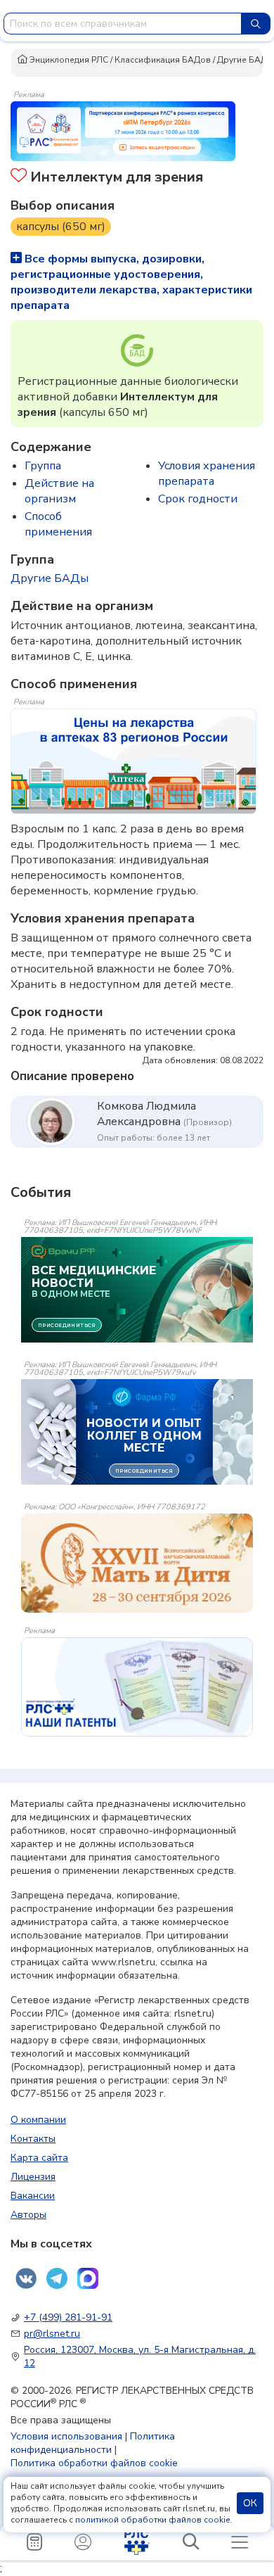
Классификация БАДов (163, 60)
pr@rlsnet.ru (52, 2334)
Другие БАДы (245, 60)
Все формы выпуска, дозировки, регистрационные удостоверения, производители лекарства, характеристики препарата (131, 282)
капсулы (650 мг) (61, 227)
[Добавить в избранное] (19, 177)
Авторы (28, 2215)
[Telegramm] (57, 2278)
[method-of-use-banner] (123, 130)
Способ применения (58, 524)
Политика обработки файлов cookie (94, 2463)
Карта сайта (39, 2158)
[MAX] (88, 2278)
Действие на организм (59, 491)
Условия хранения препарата (207, 474)
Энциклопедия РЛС (68, 60)
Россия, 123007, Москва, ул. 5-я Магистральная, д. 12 (140, 2356)
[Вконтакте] (26, 2278)
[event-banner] (137, 1563)
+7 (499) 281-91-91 (68, 2317)
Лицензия (33, 2177)
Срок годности (198, 499)
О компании (38, 2120)
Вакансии (33, 2196)
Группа (43, 466)
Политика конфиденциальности (93, 2443)
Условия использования (66, 2436)
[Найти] (256, 24)
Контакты (33, 2139)
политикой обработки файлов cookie (152, 2520)
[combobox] (123, 24)
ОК (250, 2503)
